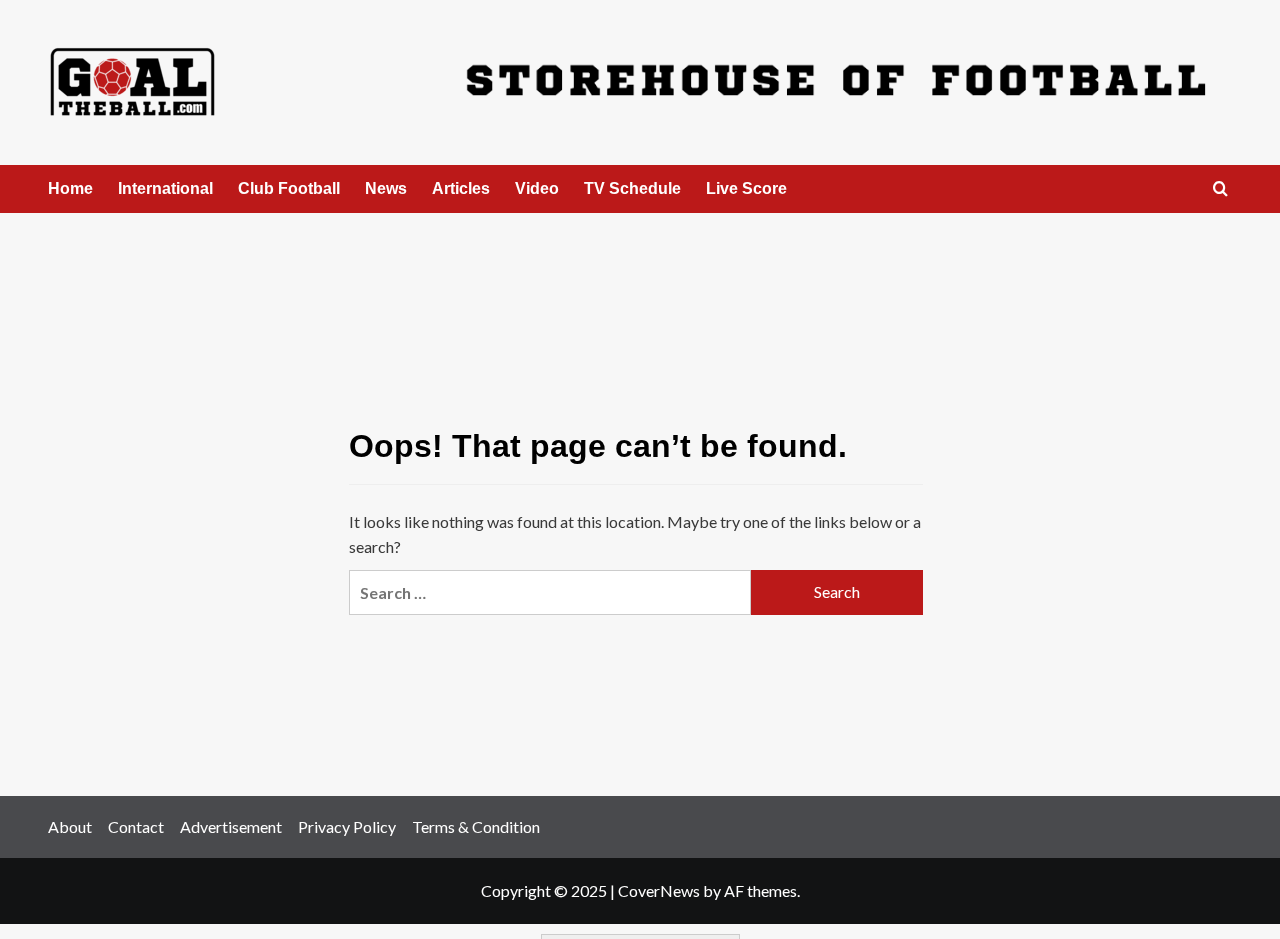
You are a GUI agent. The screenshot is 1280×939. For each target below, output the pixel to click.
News (386, 188)
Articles (461, 188)
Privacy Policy (347, 826)
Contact (136, 826)
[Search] (1220, 189)
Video (537, 188)
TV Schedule (632, 188)
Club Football (289, 188)
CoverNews (659, 890)
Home (70, 188)
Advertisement (231, 826)
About (70, 826)
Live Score (746, 188)
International (165, 188)
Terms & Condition (476, 826)
